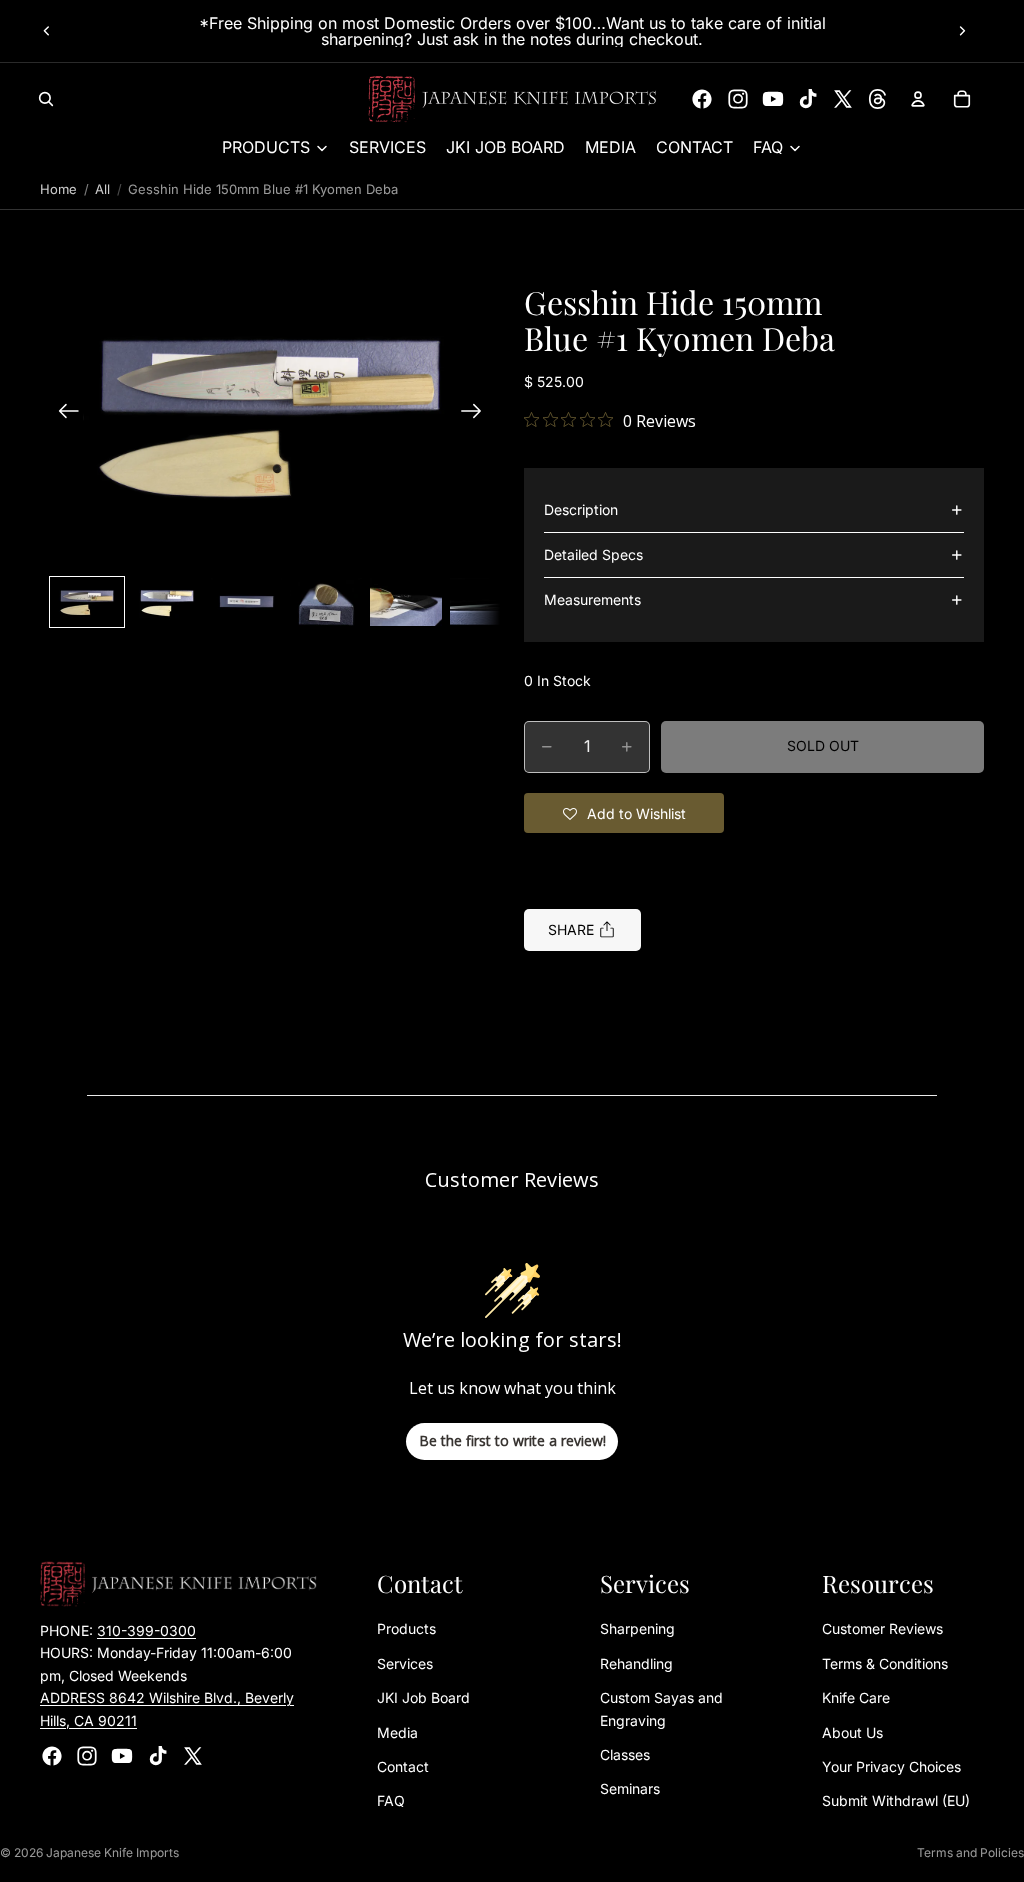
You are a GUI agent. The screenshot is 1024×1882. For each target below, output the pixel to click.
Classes (625, 1754)
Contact (403, 1766)
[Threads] (878, 99)
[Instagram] (738, 99)
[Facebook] (702, 99)
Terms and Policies (970, 1852)
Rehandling (636, 1663)
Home (58, 189)
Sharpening (637, 1628)
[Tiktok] (808, 99)
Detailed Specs (593, 554)
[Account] (918, 99)
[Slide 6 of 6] (486, 602)
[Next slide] (962, 31)
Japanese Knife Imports (112, 1852)
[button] (270, 413)
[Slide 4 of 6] (326, 602)
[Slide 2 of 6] (167, 602)
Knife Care (856, 1697)
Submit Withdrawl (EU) (896, 1800)
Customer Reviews (882, 1628)
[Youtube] (773, 99)
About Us (852, 1732)
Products (406, 1628)
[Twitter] (843, 99)
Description (581, 509)
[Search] (46, 99)
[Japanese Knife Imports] (512, 99)
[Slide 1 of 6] (87, 602)
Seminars (630, 1788)
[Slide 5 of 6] (406, 602)
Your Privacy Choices (891, 1766)
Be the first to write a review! (512, 1440)
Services (405, 1663)
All (102, 189)
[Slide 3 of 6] (247, 602)
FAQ (391, 1800)
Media (397, 1732)
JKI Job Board (423, 1697)
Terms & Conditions (885, 1663)
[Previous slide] (47, 31)
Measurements (592, 599)
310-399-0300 (146, 1630)
